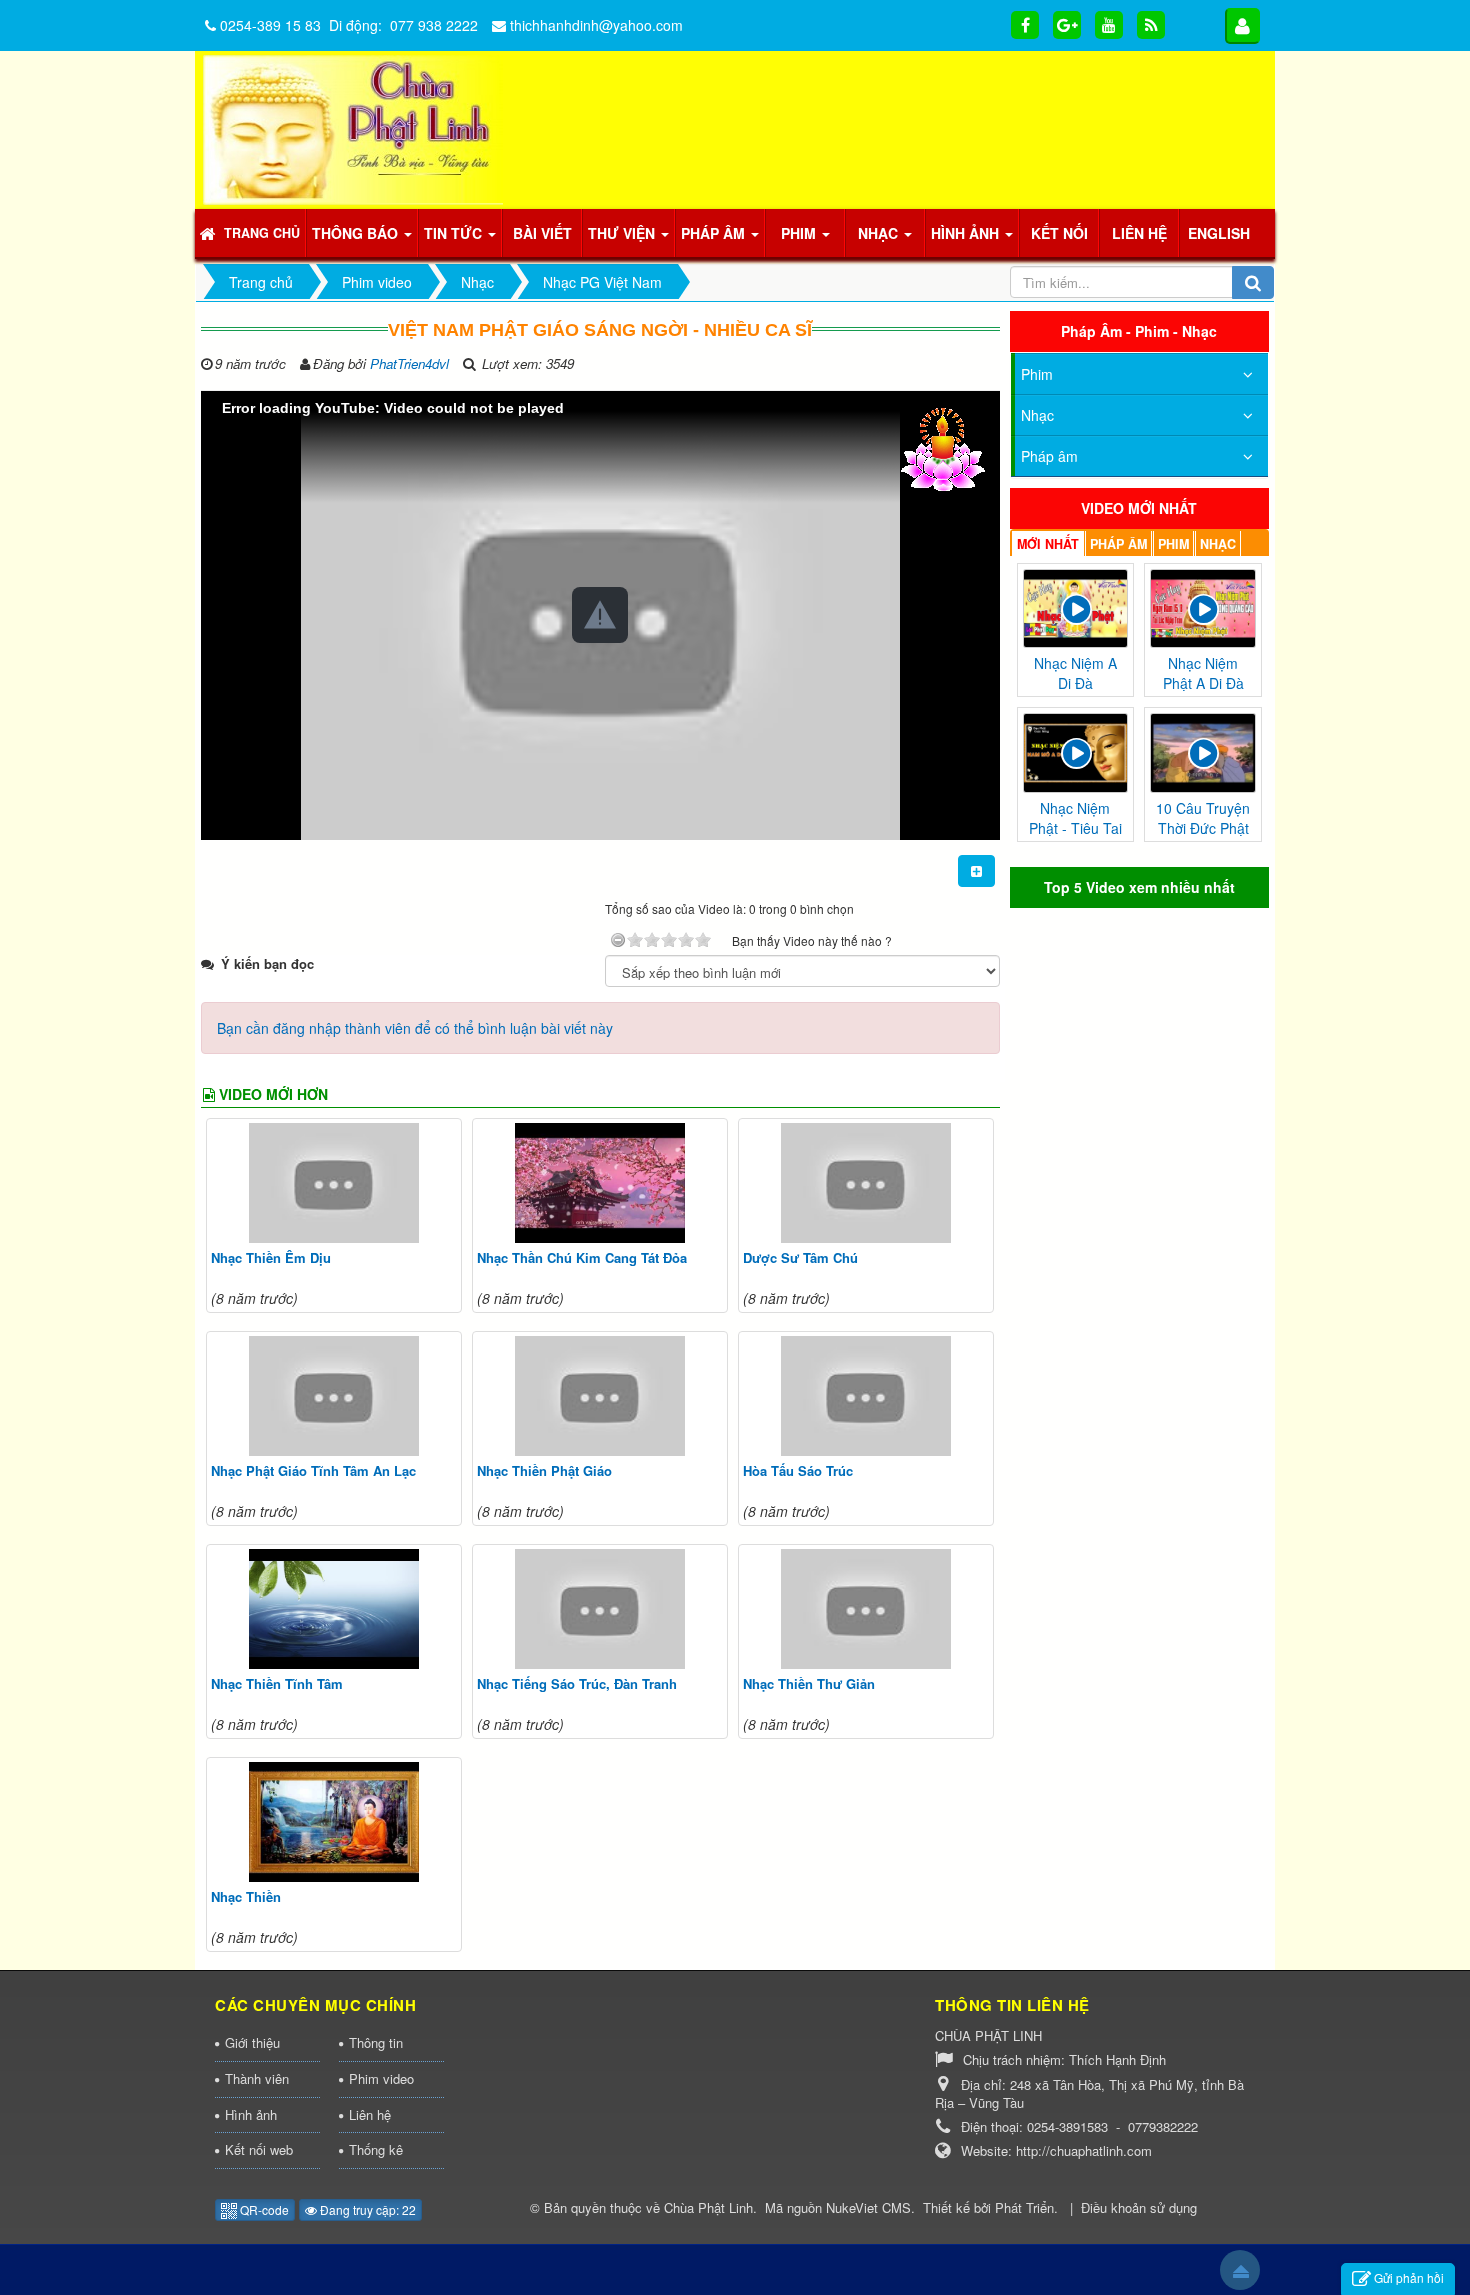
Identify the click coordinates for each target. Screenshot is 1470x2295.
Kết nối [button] (1059, 233)
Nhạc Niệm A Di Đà (1075, 673)
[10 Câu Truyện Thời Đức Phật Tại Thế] (1203, 751)
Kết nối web (259, 2149)
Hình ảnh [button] (967, 233)
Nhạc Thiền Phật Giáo (544, 1470)
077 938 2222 (434, 25)
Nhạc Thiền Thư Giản (809, 1683)
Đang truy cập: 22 (366, 2209)
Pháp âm (1049, 456)
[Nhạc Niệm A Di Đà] (1076, 606)
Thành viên (257, 2078)
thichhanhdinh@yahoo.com (596, 25)
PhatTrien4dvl (409, 363)
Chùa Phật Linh (708, 2207)
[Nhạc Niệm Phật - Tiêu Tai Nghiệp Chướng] (1076, 751)
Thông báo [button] (357, 233)
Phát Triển (1024, 2207)
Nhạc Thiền (246, 1896)
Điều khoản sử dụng (1139, 2207)
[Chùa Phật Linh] (353, 128)
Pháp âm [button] (715, 233)
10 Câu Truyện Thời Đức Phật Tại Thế (1203, 828)
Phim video (381, 2078)
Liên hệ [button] (1139, 233)
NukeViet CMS (868, 2207)
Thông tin (376, 2042)
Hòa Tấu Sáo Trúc (798, 1470)
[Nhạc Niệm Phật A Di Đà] (1203, 606)
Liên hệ (370, 2114)
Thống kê (376, 2149)
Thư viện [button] (623, 233)
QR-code (263, 2209)
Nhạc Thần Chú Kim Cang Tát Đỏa (582, 1257)
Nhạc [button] (880, 233)
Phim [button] (800, 233)
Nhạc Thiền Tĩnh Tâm (277, 1683)
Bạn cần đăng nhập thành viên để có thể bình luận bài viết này (415, 1028)
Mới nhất (1048, 544)
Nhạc (1037, 415)
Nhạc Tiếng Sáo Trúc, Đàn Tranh (577, 1683)
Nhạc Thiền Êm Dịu (271, 1257)
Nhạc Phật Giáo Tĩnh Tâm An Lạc (313, 1470)
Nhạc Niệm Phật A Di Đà (1203, 673)
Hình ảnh (251, 2114)
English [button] (1219, 233)
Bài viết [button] (542, 233)
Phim (1037, 374)
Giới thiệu (252, 2042)
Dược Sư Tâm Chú (800, 1257)
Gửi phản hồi (1409, 2277)
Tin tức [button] (455, 233)
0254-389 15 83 (270, 25)
